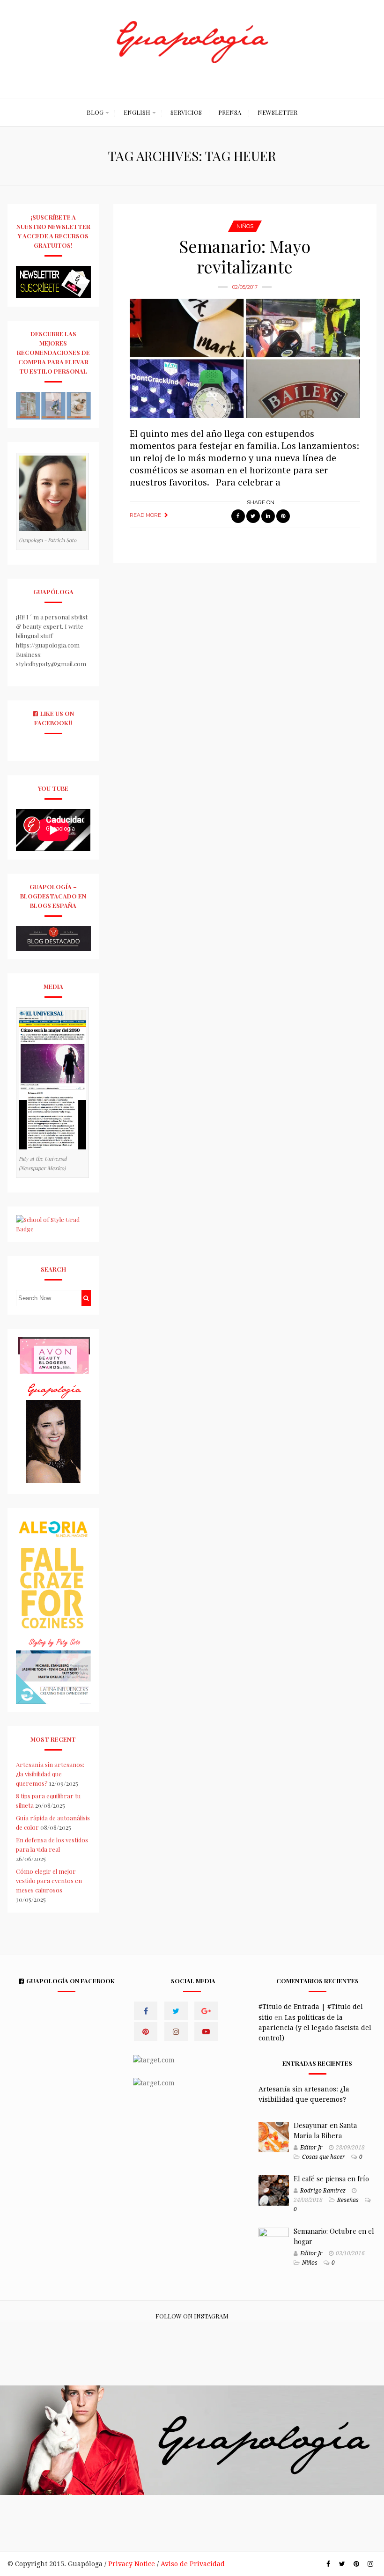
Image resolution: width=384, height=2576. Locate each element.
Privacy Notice (132, 2564)
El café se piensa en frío (331, 2179)
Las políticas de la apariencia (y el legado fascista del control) (315, 2028)
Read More (145, 515)
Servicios (186, 112)
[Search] (86, 1298)
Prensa (230, 112)
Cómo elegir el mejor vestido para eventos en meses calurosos (49, 1880)
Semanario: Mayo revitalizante (245, 256)
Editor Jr (311, 2148)
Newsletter (277, 112)
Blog (95, 112)
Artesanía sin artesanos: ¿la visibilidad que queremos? (50, 1774)
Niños (245, 226)
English (137, 112)
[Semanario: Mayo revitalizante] (245, 359)
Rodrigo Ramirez (323, 2191)
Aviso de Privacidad (193, 2564)
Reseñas (348, 2200)
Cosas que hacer (324, 2157)
